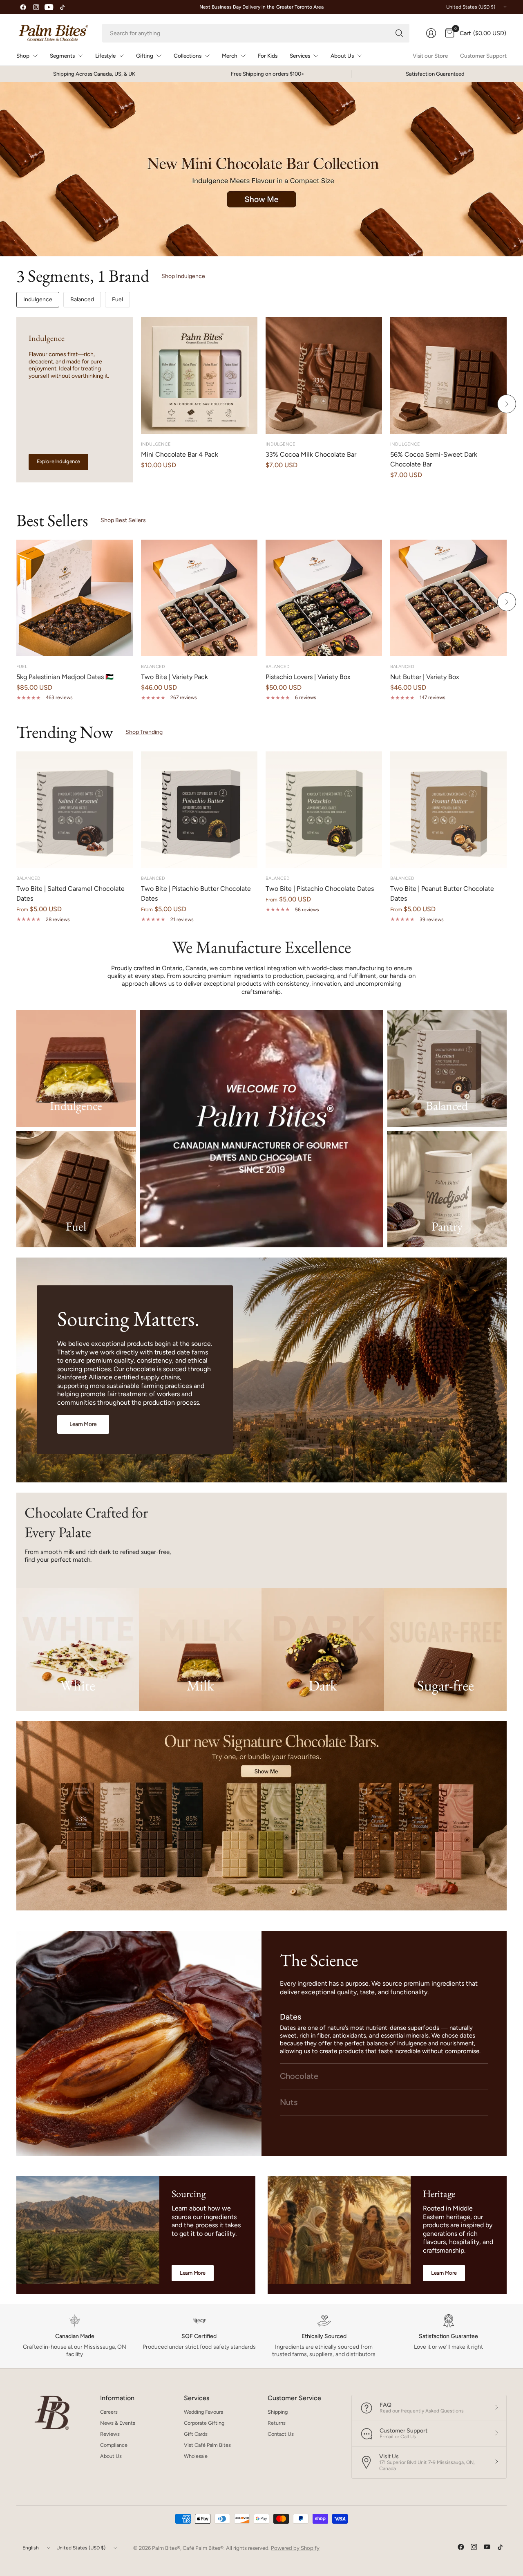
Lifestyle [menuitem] (105, 56)
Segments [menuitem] (62, 56)
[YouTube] (49, 7)
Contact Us (281, 2434)
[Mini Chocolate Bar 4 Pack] (199, 376)
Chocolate (299, 2076)
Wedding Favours (203, 2412)
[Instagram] (36, 7)
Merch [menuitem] (230, 56)
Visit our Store (430, 56)
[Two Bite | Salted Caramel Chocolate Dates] (75, 810)
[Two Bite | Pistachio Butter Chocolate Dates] (199, 810)
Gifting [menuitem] (145, 56)
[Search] (399, 33)
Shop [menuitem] (23, 56)
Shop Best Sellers (123, 520)
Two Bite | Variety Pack (174, 677)
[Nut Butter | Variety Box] (448, 598)
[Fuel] (76, 1189)
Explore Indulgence (58, 461)
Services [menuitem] (300, 56)
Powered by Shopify (295, 2548)
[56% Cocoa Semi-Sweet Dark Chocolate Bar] (448, 376)
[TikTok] (62, 7)
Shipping (278, 2412)
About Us (111, 2456)
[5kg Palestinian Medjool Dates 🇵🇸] (75, 598)
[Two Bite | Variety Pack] (199, 598)
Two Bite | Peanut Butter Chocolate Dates (442, 893)
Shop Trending (144, 732)
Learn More (193, 2273)
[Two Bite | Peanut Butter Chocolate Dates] (448, 810)
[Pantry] (447, 1189)
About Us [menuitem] (342, 56)
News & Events (118, 2423)
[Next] (507, 404)
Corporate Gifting (204, 2423)
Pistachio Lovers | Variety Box (308, 677)
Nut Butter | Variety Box (425, 677)
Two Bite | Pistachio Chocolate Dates (320, 889)
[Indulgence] (76, 1068)
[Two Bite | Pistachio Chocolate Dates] (324, 810)
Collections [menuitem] (188, 56)
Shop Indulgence (183, 276)
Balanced (82, 299)
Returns (277, 2423)
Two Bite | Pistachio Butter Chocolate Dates (196, 893)
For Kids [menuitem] (268, 56)
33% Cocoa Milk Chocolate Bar (311, 454)
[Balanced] (447, 1068)
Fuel (117, 299)
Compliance (114, 2445)
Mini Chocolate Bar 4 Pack (180, 454)
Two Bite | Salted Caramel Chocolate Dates (70, 893)
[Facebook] (23, 7)
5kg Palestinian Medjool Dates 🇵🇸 (65, 677)
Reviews (110, 2434)
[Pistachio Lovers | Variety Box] (324, 598)
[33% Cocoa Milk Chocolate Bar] (324, 376)
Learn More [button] (83, 1424)
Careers (109, 2412)
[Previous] (16, 404)
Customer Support (483, 56)
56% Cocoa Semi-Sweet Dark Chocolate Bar (434, 459)
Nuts (289, 2102)
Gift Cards (196, 2434)
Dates (291, 2017)
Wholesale (196, 2456)
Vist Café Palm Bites (207, 2445)
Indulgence (38, 299)
